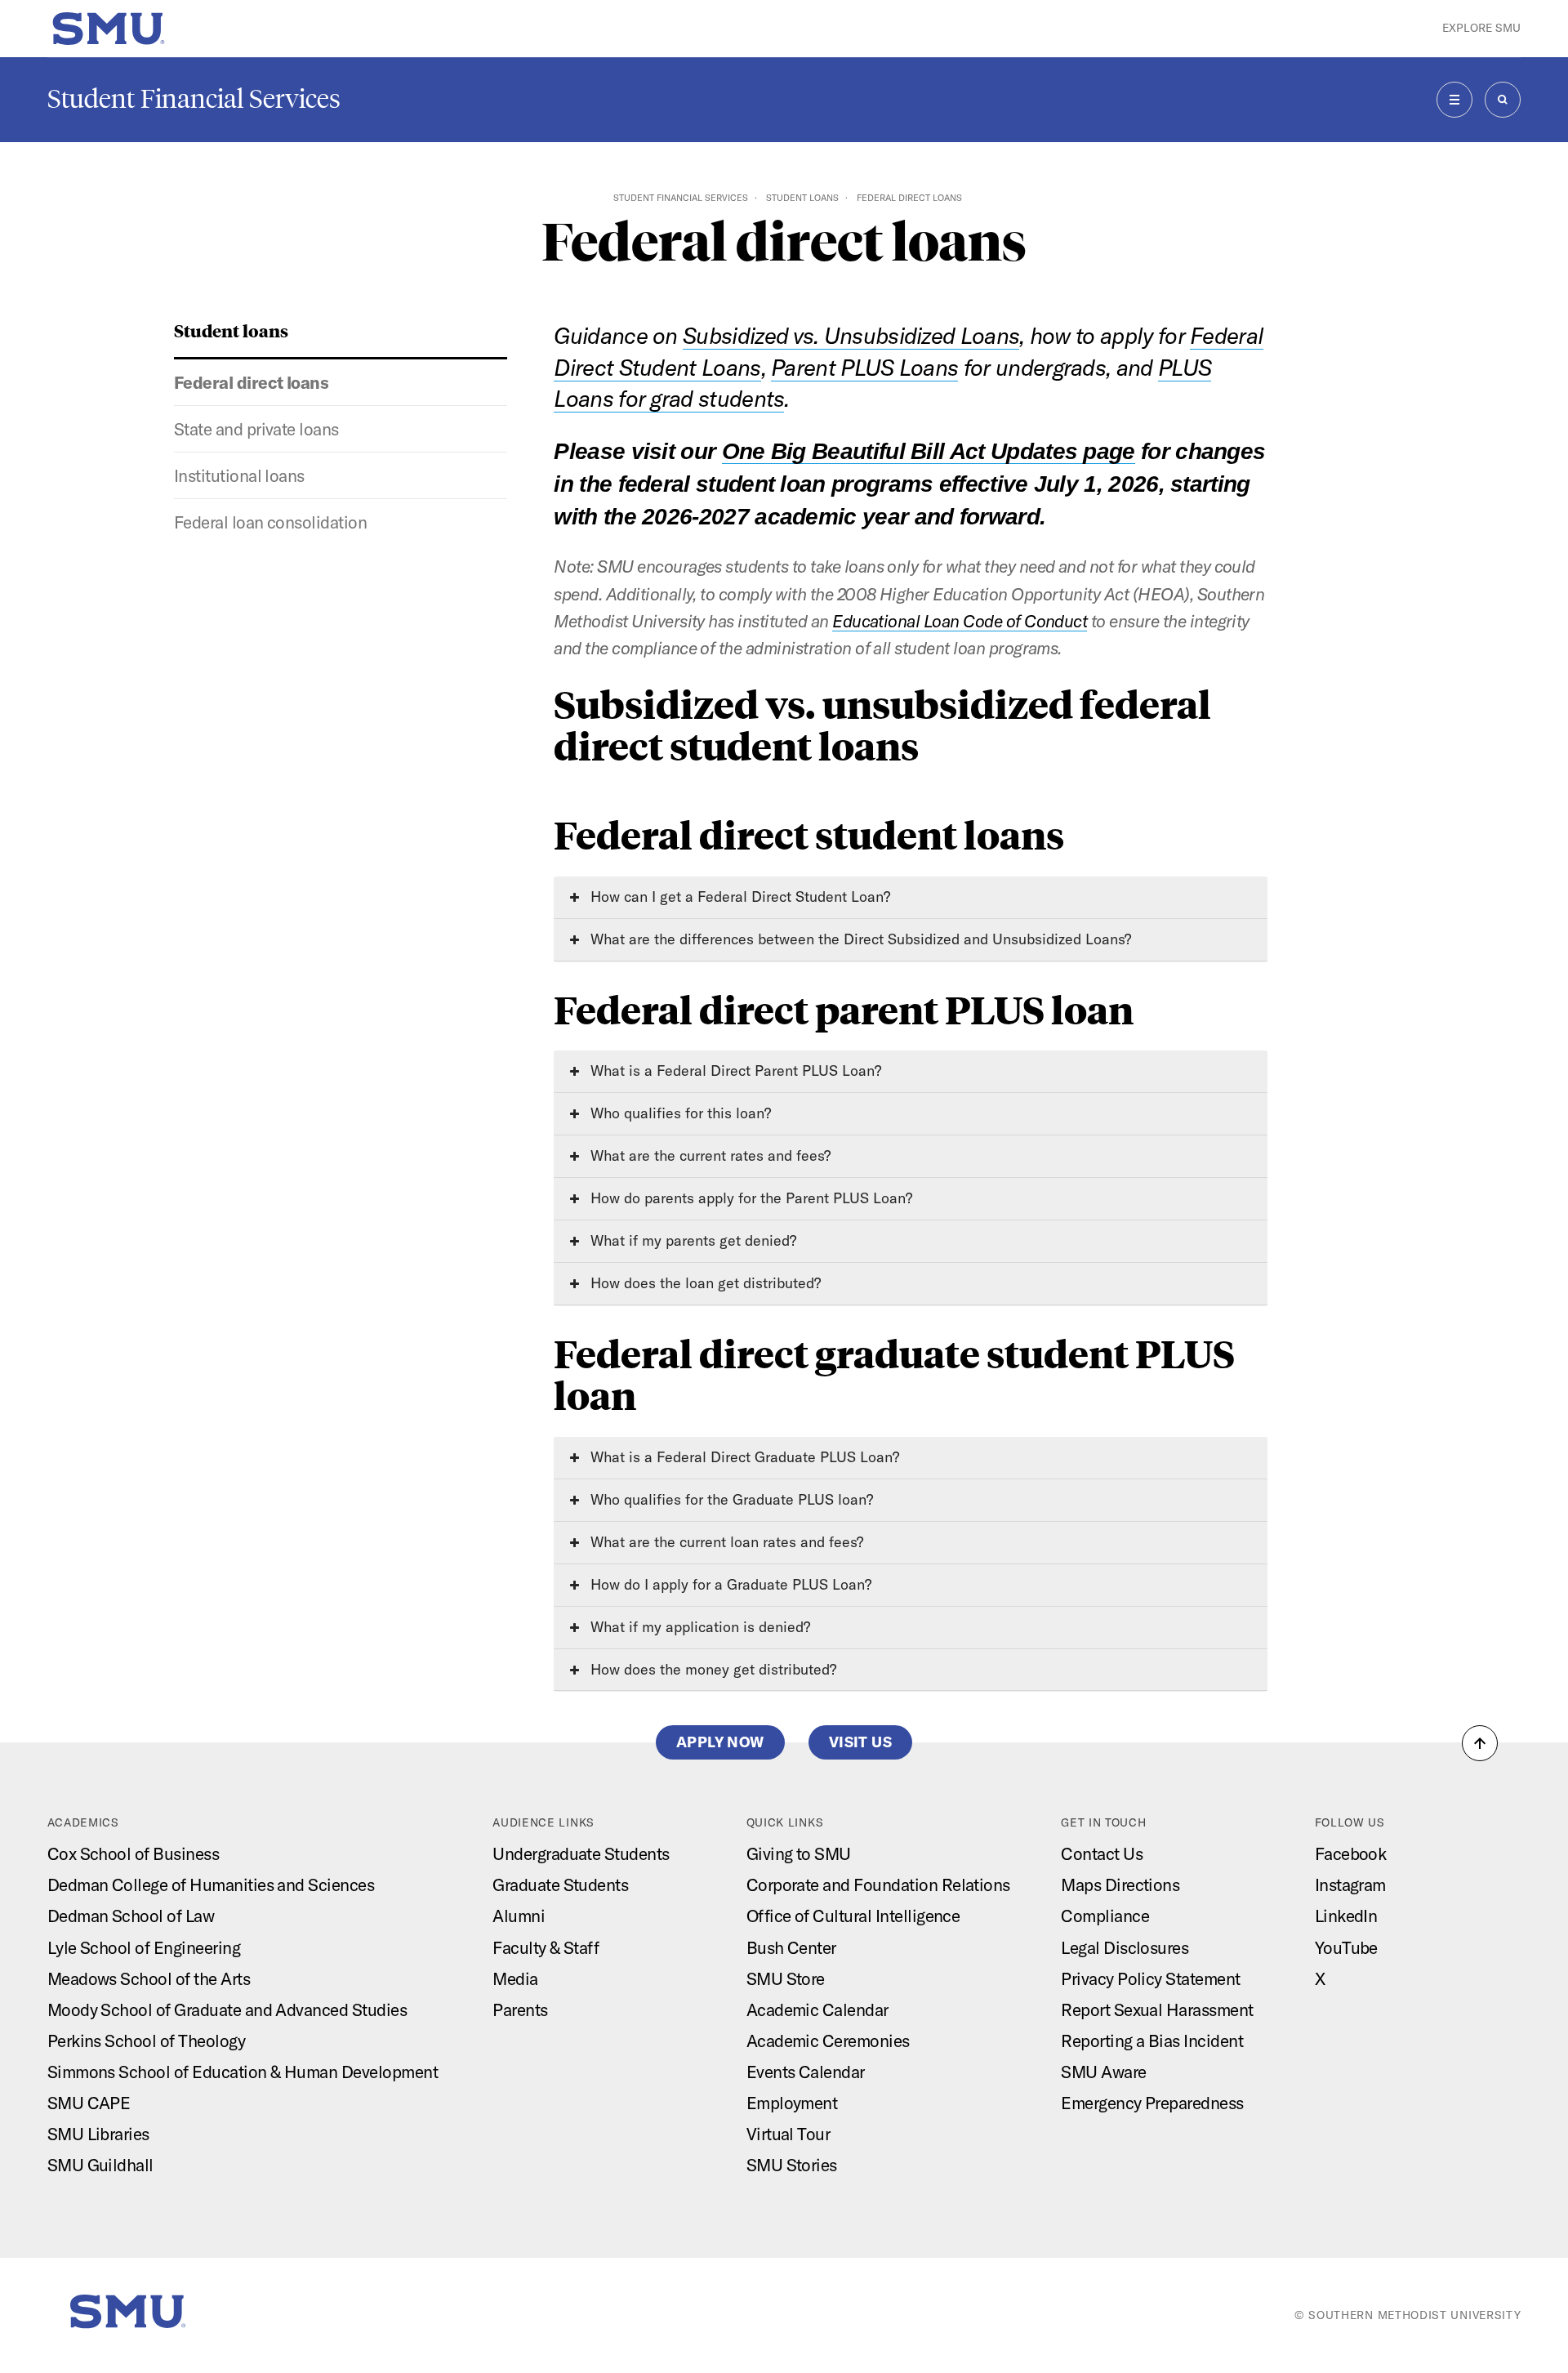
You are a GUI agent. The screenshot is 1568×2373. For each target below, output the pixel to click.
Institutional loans (239, 475)
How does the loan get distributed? (704, 1283)
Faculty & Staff (546, 1947)
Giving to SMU (799, 1853)
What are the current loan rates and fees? (725, 1542)
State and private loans (256, 429)
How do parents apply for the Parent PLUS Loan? (749, 1198)
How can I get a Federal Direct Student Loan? (738, 897)
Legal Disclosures (1125, 1947)
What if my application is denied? (698, 1627)
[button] (1480, 1743)
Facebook (1351, 1853)
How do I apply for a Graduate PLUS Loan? (729, 1584)
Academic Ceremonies (828, 2041)
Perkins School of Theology (146, 2041)
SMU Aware (1103, 2072)
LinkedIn (1346, 1916)
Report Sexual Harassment (1157, 2009)
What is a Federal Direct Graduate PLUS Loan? (743, 1457)
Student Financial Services (194, 99)
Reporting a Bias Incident (1152, 2041)
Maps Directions (1120, 1885)
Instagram (1350, 1885)
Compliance (1105, 1916)
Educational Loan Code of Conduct (960, 621)
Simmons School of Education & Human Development (243, 2072)
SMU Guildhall (100, 2165)
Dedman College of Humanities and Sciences (211, 1885)
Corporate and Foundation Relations (878, 1885)
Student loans (802, 198)
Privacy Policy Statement (1151, 1978)
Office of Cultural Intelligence (853, 1916)
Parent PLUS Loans (864, 367)
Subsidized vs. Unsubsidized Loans (851, 335)
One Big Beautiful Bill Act (853, 451)
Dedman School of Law (131, 1916)
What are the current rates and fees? (708, 1155)
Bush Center (791, 1947)
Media (515, 1978)
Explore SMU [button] (1481, 28)
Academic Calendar (817, 2009)
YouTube (1346, 1947)
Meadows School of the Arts (149, 1978)
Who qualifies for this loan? (679, 1113)
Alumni (519, 1916)
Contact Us (1102, 1853)
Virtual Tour (788, 2134)
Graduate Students (560, 1885)
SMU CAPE (89, 2103)
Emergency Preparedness (1152, 2103)
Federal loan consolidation (270, 522)
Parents (520, 2009)
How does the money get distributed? (711, 1669)
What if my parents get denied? (691, 1240)
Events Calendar (806, 2072)
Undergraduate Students (581, 1853)
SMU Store (786, 1978)
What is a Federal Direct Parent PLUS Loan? (734, 1071)
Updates (1034, 451)
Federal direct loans (252, 382)
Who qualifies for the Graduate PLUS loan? (730, 1499)
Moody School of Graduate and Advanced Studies (227, 2009)
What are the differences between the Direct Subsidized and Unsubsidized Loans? (859, 939)
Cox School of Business (134, 1853)
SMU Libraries (98, 2134)
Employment (792, 2103)
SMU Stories (792, 2165)
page (1109, 451)
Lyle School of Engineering (144, 1947)
